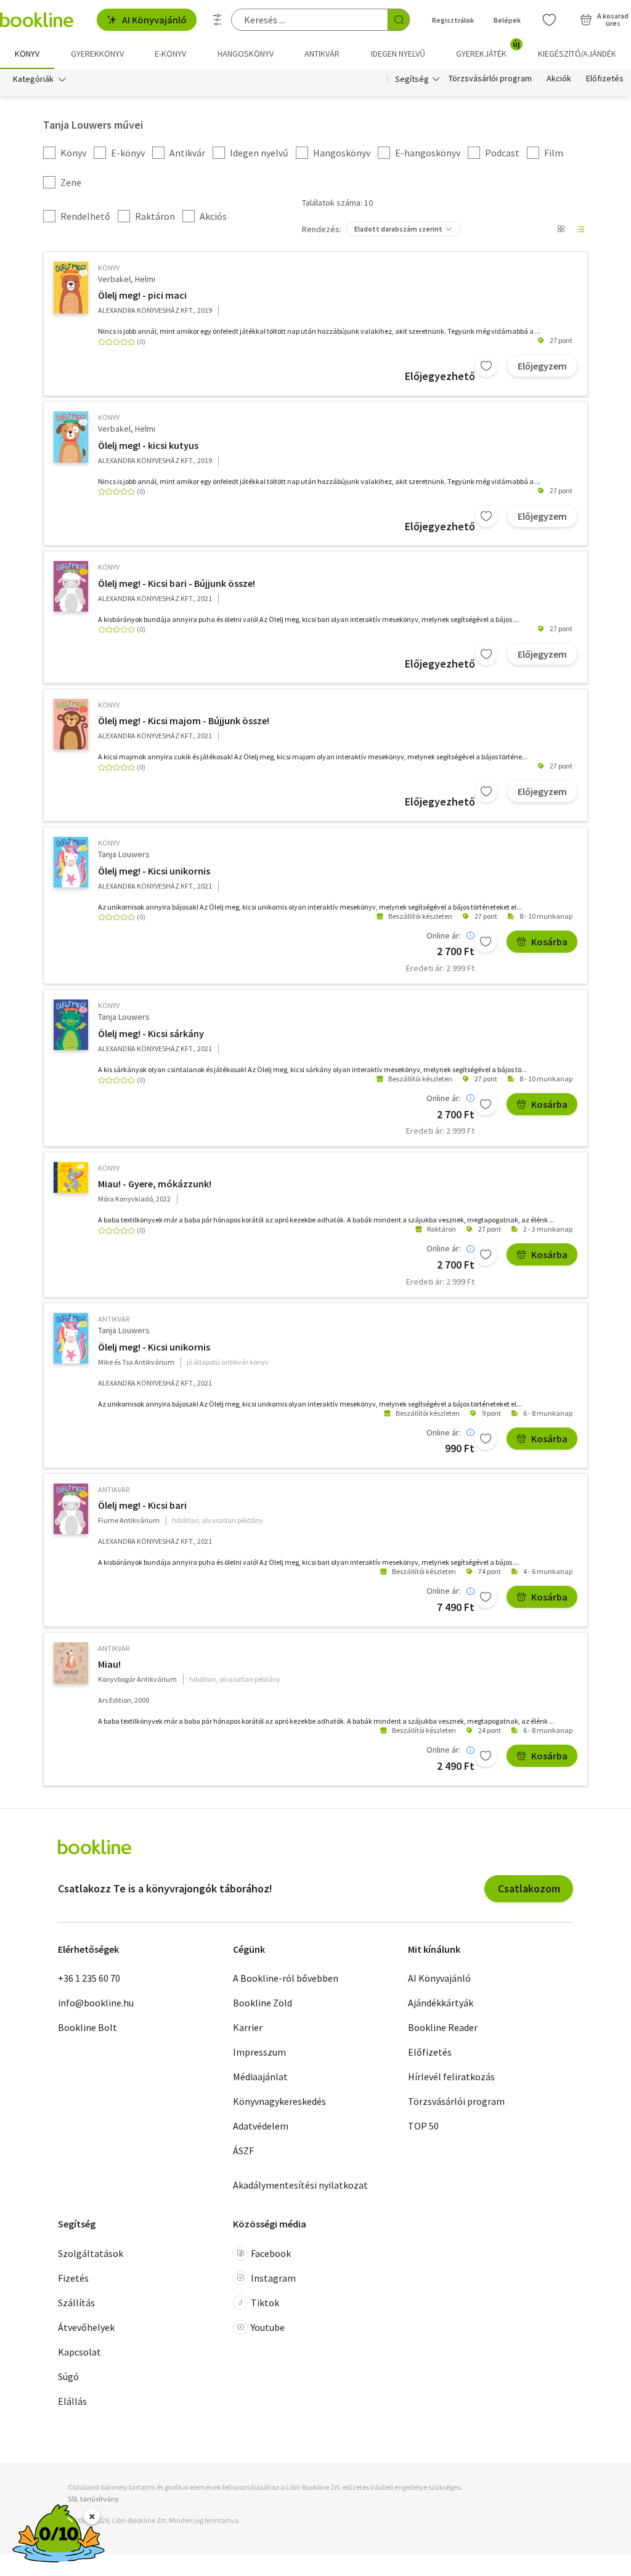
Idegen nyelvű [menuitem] (398, 54)
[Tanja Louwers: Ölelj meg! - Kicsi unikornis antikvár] (71, 1338)
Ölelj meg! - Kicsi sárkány (151, 1033)
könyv (109, 268)
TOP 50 (423, 2126)
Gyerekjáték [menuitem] (488, 49)
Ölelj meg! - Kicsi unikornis (154, 871)
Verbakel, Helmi (127, 279)
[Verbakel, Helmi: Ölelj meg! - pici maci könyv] (71, 288)
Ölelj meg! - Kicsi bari (142, 1505)
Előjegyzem (542, 366)
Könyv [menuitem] (27, 54)
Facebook (271, 2253)
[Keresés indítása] (399, 20)
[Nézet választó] (561, 229)
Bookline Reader (443, 2027)
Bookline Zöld (263, 2003)
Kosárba (549, 942)
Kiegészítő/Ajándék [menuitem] (577, 54)
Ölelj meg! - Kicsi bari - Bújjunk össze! (177, 583)
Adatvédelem (261, 2126)
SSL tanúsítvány (93, 2499)
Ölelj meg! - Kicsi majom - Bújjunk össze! (184, 721)
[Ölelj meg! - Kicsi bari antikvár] (71, 1509)
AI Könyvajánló (154, 20)
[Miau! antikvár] (71, 1663)
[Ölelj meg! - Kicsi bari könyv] (71, 586)
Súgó (68, 2376)
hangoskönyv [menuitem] (246, 54)
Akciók (559, 79)
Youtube (268, 2327)
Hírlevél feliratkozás (451, 2077)
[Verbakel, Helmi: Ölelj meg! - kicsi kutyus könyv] (71, 437)
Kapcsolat (79, 2352)
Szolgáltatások (91, 2253)
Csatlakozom (529, 1888)
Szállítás (76, 2303)
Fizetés (73, 2278)
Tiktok (265, 2303)
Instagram (273, 2278)
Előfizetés (605, 79)
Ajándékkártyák (441, 2003)
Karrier (248, 2027)
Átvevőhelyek (86, 2327)
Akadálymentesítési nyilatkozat (300, 2185)
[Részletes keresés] (218, 20)
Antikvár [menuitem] (322, 54)
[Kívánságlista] (549, 20)
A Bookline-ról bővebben (286, 1978)
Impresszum (259, 2052)
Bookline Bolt (88, 2027)
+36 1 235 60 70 (89, 1978)
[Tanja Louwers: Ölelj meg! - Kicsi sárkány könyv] (71, 1025)
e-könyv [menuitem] (170, 54)
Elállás (72, 2401)
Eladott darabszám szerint (398, 229)
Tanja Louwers (124, 854)
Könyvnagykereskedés (279, 2101)
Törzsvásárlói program (490, 79)
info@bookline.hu (96, 2003)
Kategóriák (33, 79)
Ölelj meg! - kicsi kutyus (148, 445)
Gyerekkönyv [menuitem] (97, 54)
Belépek (507, 20)
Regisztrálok (453, 20)
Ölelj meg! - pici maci (142, 295)
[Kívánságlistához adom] (486, 366)
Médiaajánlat (260, 2077)
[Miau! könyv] (71, 1177)
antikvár (114, 1319)
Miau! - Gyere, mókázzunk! (155, 1184)
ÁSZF (243, 2150)
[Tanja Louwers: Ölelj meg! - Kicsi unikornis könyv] (71, 862)
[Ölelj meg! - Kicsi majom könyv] (71, 724)
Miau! (109, 1664)
